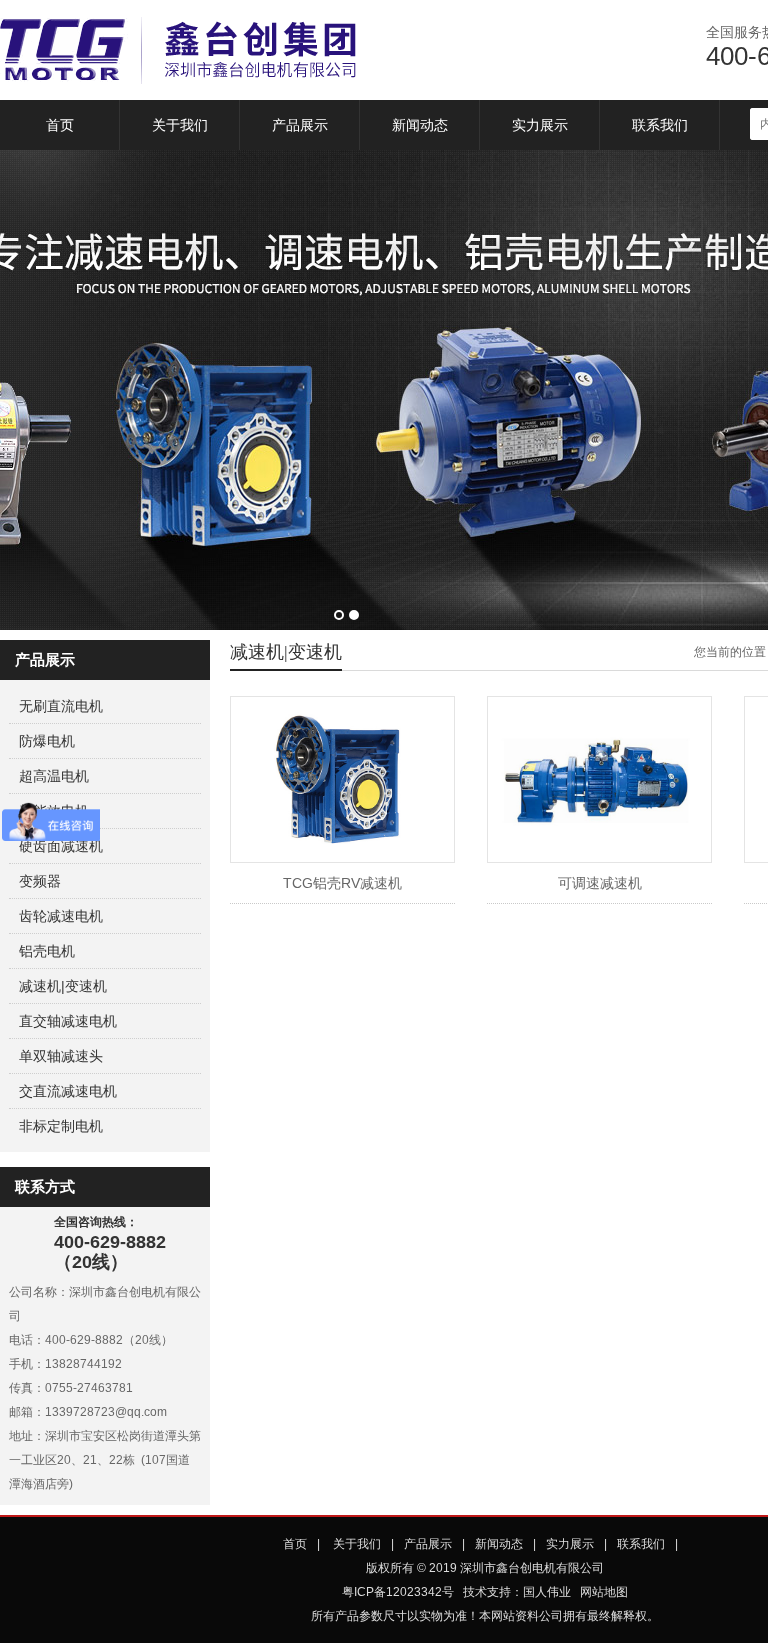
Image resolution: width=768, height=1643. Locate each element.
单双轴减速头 (61, 1056)
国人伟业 (547, 1592)
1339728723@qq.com (106, 1412)
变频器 (40, 881)
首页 (60, 125)
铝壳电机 (47, 951)
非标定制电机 (61, 1126)
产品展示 (300, 125)
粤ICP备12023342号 (398, 1592)
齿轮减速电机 (61, 916)
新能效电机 (54, 811)
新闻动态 (420, 125)
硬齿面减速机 (61, 846)
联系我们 (660, 125)
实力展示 (540, 125)
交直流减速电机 (68, 1091)
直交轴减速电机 (68, 1021)
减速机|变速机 (63, 986)
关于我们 (180, 125)
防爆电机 (47, 741)
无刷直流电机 (61, 706)
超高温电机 (54, 776)
